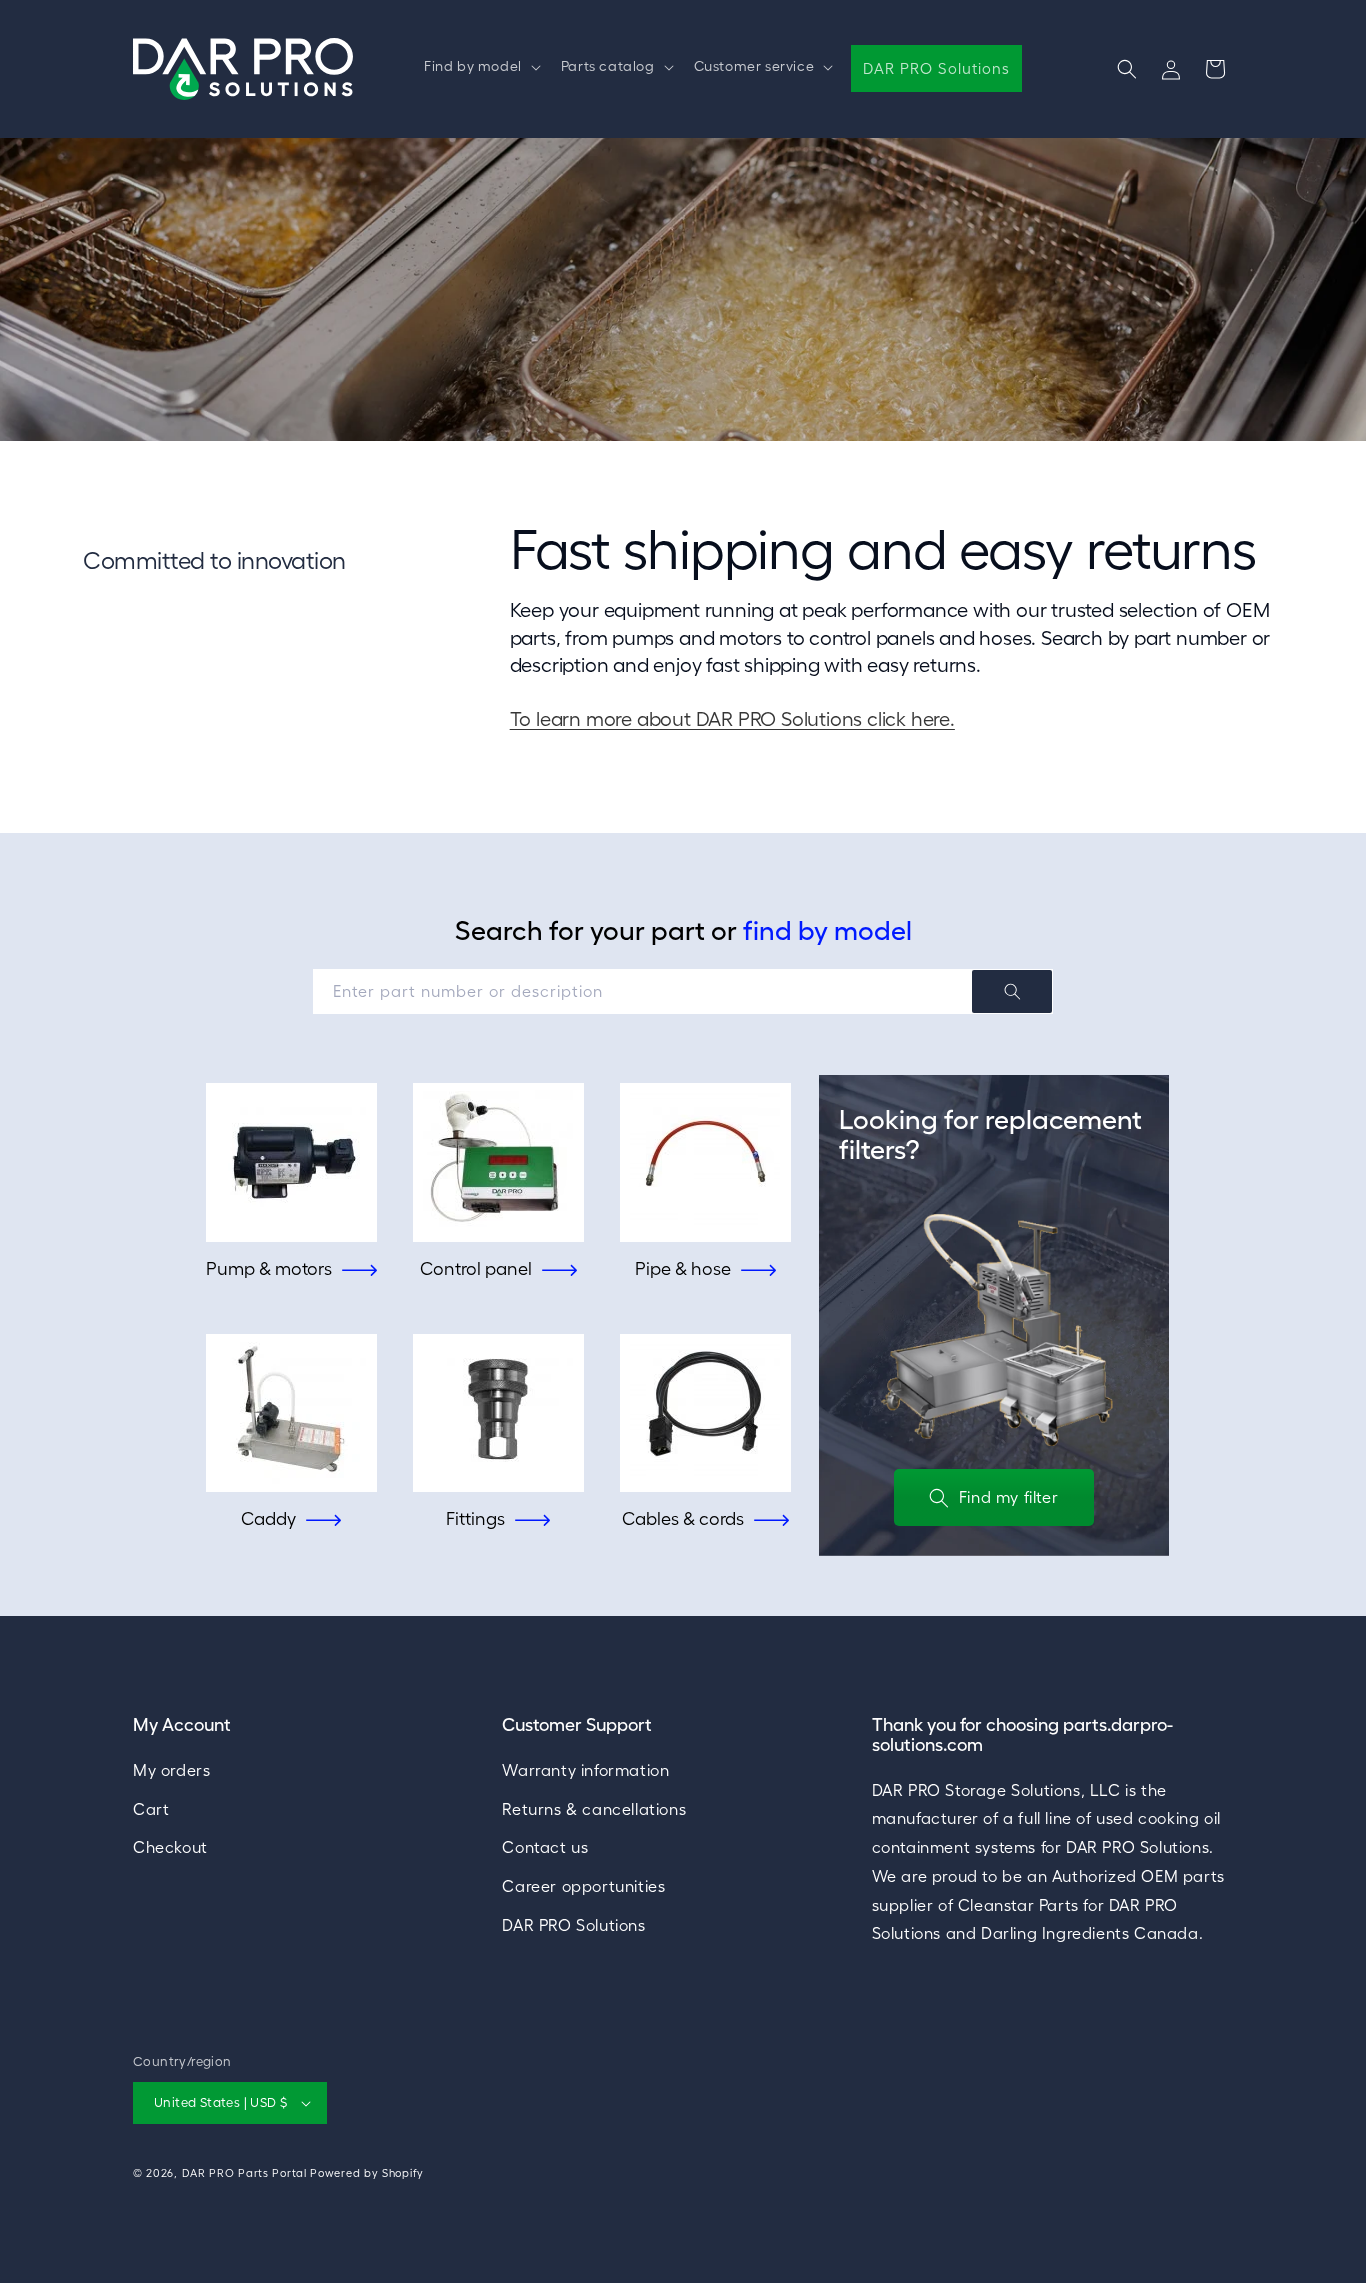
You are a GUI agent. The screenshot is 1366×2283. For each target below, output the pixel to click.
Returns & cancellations (594, 1809)
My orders (171, 1770)
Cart (151, 1809)
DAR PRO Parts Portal (244, 2173)
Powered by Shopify (367, 2173)
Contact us (545, 1848)
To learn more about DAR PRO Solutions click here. (732, 719)
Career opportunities (583, 1886)
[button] (480, 66)
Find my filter (1008, 1497)
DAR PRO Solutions (573, 1925)
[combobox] (683, 991)
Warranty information (585, 1770)
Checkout (170, 1848)
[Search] (1012, 991)
